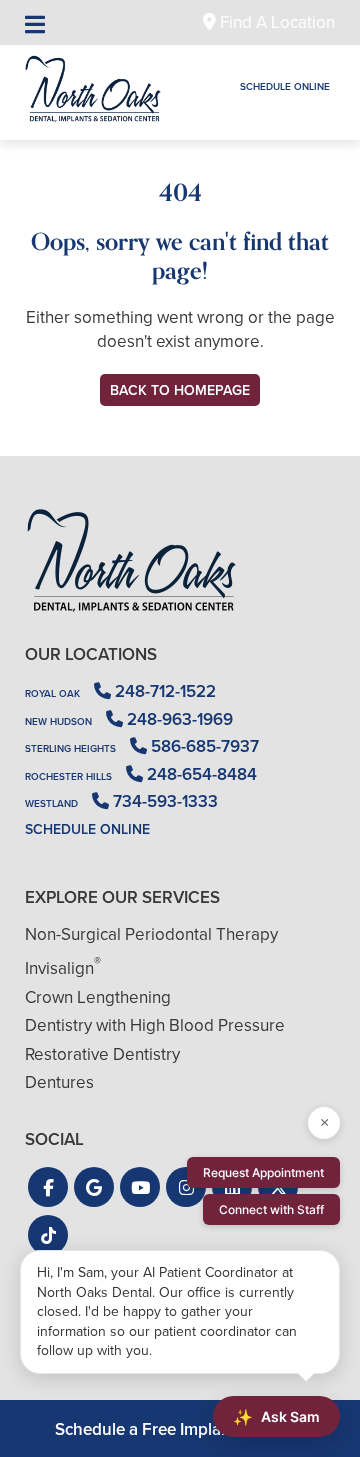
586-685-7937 (203, 746)
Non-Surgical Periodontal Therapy (151, 934)
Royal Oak (52, 693)
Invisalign (63, 968)
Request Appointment (263, 1172)
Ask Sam (276, 1417)
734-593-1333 (163, 801)
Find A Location (275, 22)
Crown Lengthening (98, 997)
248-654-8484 (200, 774)
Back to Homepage (180, 390)
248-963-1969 (178, 719)
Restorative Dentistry (102, 1054)
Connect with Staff (271, 1209)
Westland (51, 803)
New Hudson (58, 721)
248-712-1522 (163, 691)
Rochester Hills (68, 776)
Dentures (59, 1082)
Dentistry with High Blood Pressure (155, 1025)
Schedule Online (285, 86)
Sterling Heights (70, 748)
